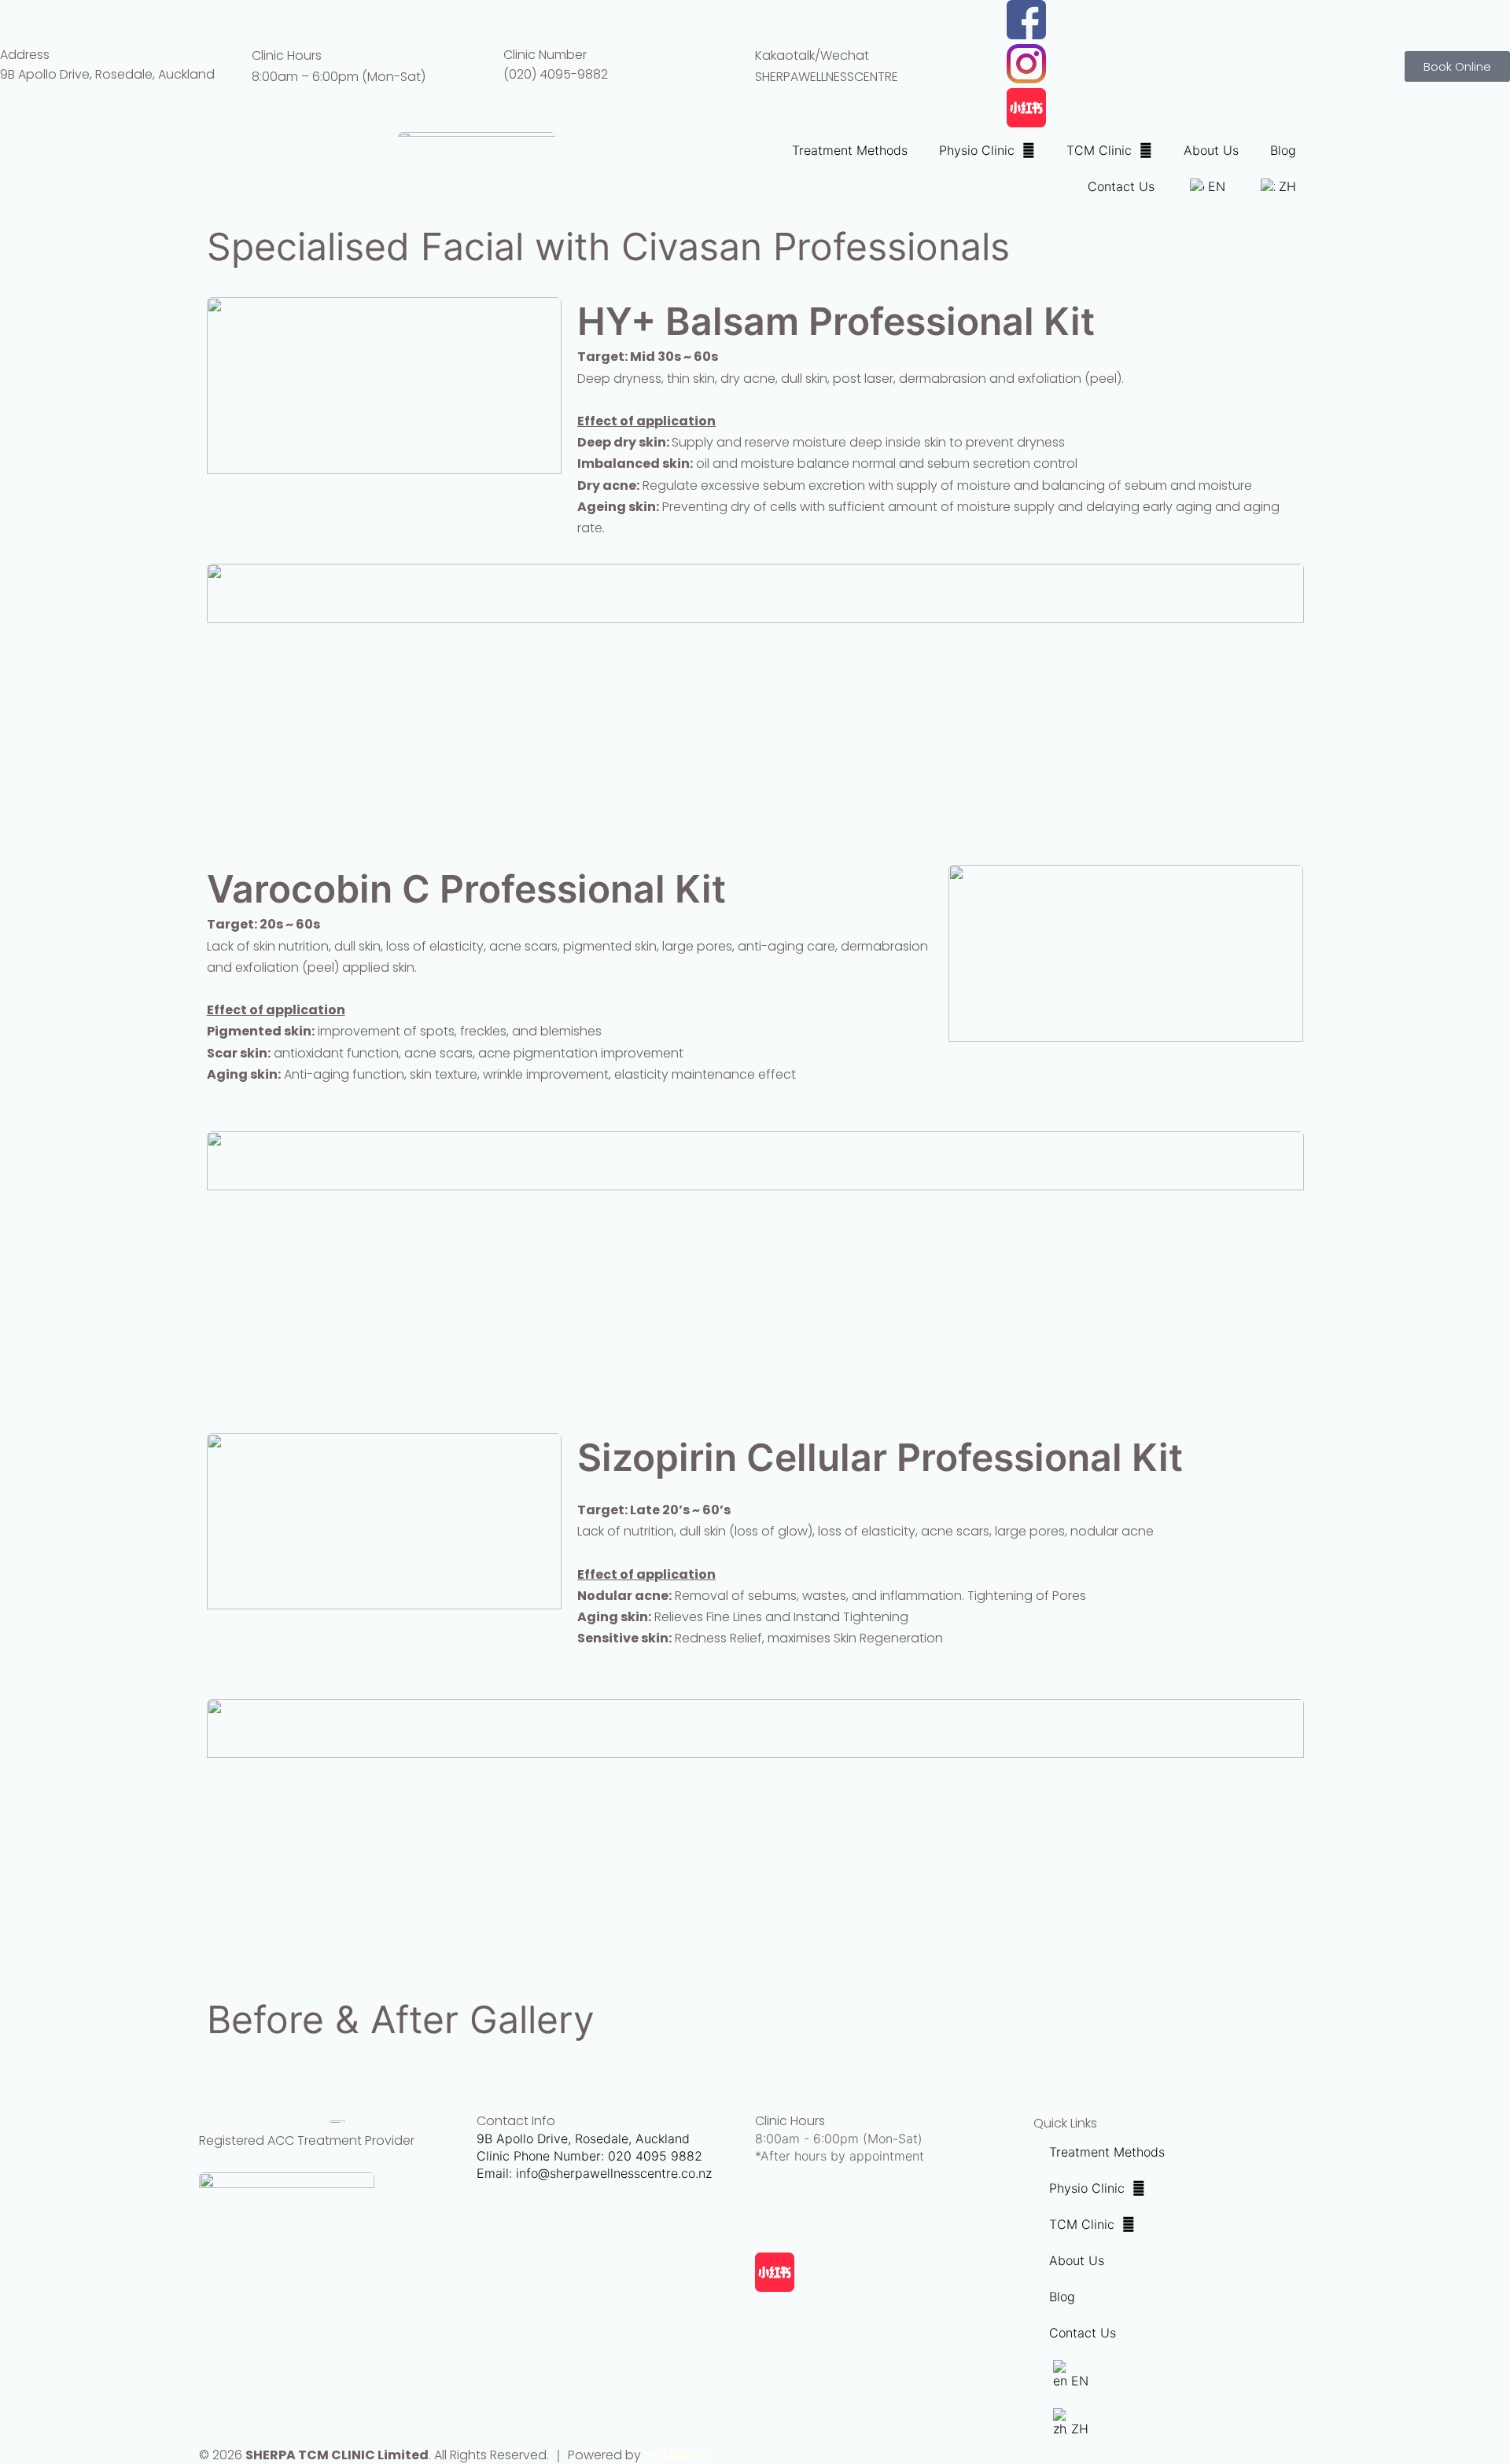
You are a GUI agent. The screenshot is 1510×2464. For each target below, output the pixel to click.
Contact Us (1121, 186)
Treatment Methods (850, 150)
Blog (1283, 150)
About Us (1211, 150)
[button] (755, 2063)
